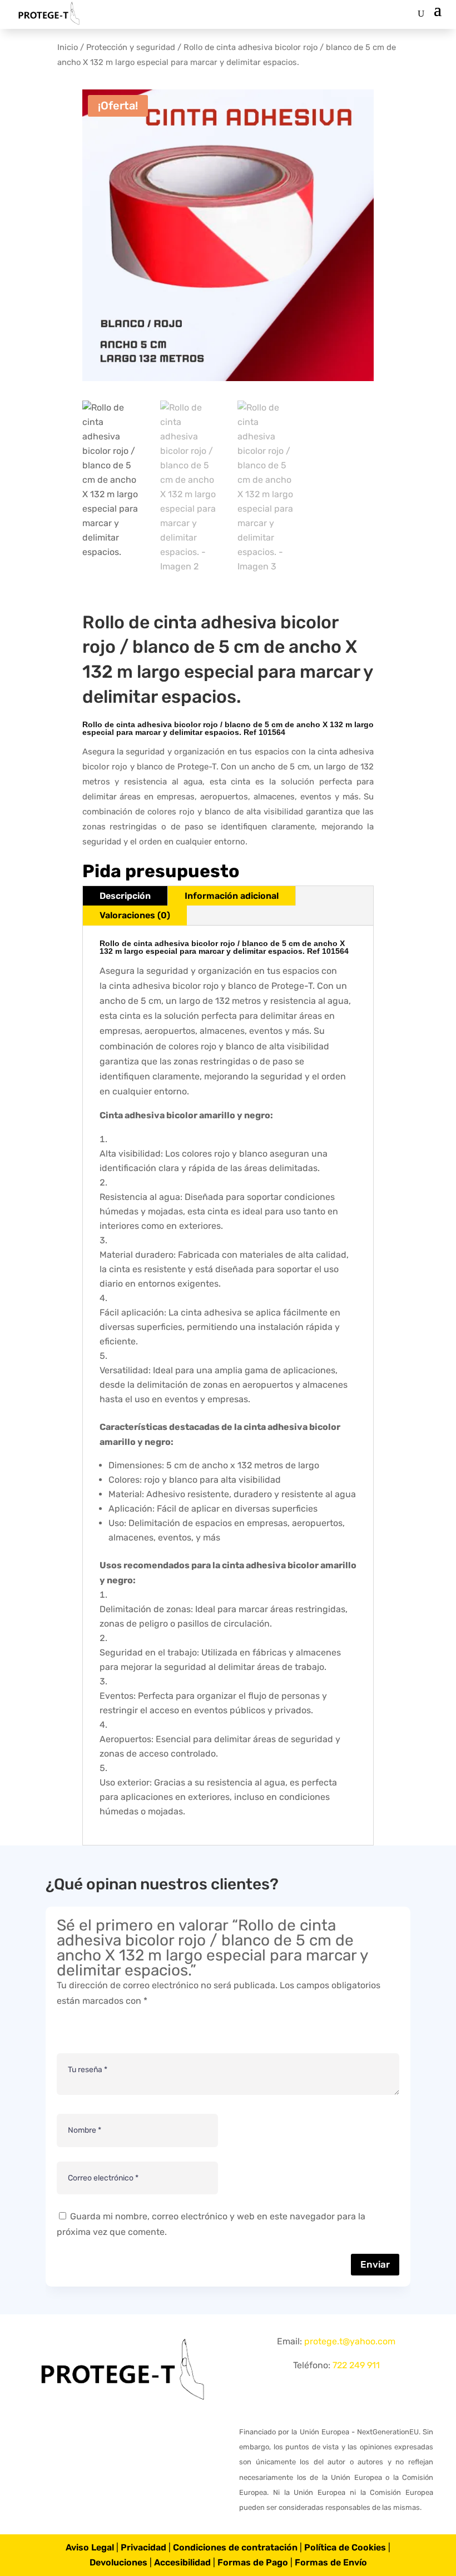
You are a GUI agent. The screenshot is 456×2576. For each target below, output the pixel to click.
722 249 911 (356, 2365)
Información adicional (232, 896)
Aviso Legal (90, 2547)
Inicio (68, 47)
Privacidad (143, 2547)
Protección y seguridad (131, 47)
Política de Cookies (345, 2547)
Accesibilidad (182, 2562)
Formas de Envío (331, 2562)
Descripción (125, 896)
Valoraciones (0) (135, 915)
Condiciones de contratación (235, 2547)
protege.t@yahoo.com (350, 2341)
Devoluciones (118, 2562)
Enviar (375, 2264)
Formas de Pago (253, 2562)
